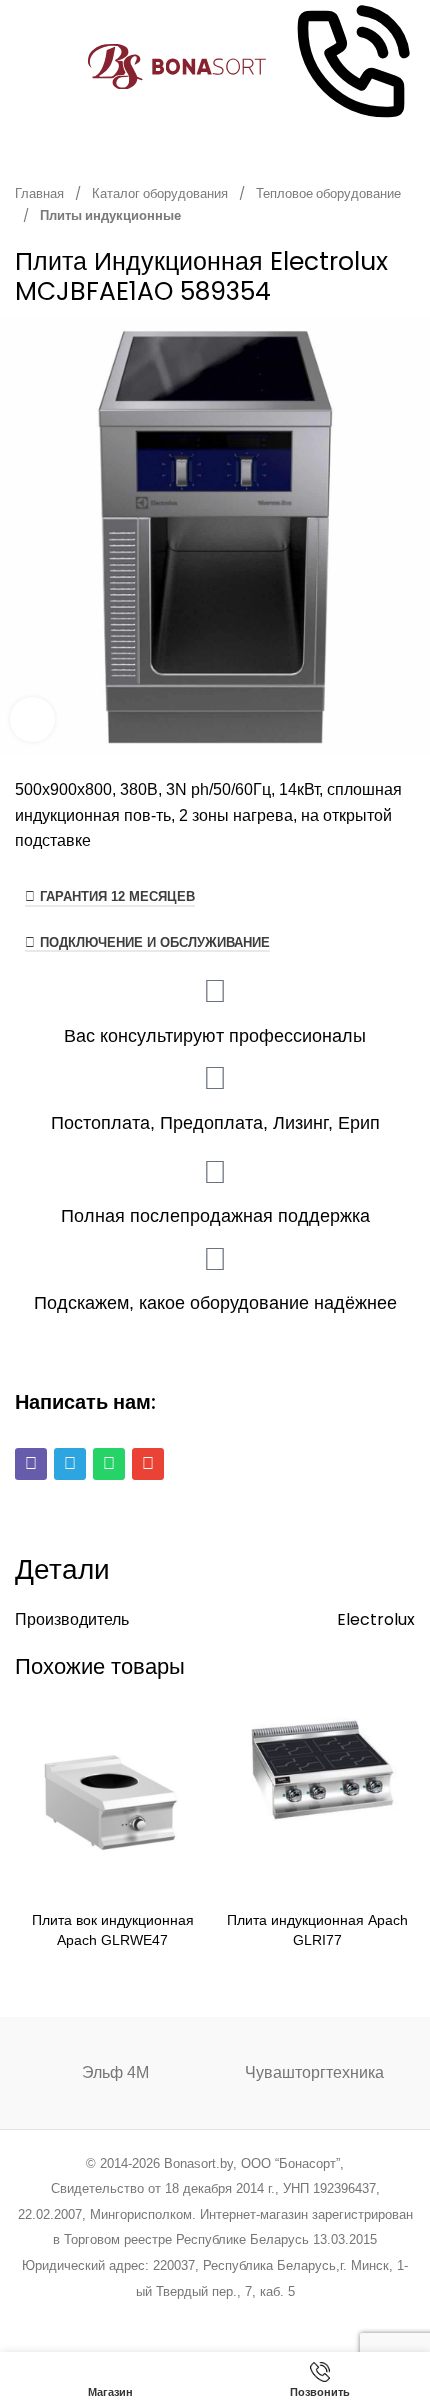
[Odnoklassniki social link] (214, 2317)
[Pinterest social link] (189, 2317)
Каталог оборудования (161, 193)
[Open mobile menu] (23, 67)
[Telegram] (70, 1464)
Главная (41, 193)
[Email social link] (164, 2317)
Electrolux (376, 1619)
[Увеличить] (32, 719)
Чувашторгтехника (314, 2072)
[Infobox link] (351, 66)
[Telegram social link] (290, 2317)
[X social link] (138, 2317)
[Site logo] (177, 65)
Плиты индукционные (110, 215)
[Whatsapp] (109, 1464)
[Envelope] (148, 1464)
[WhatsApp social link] (240, 2317)
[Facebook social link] (113, 2317)
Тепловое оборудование (328, 193)
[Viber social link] (316, 2317)
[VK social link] (265, 2317)
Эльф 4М (115, 2072)
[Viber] (31, 1464)
